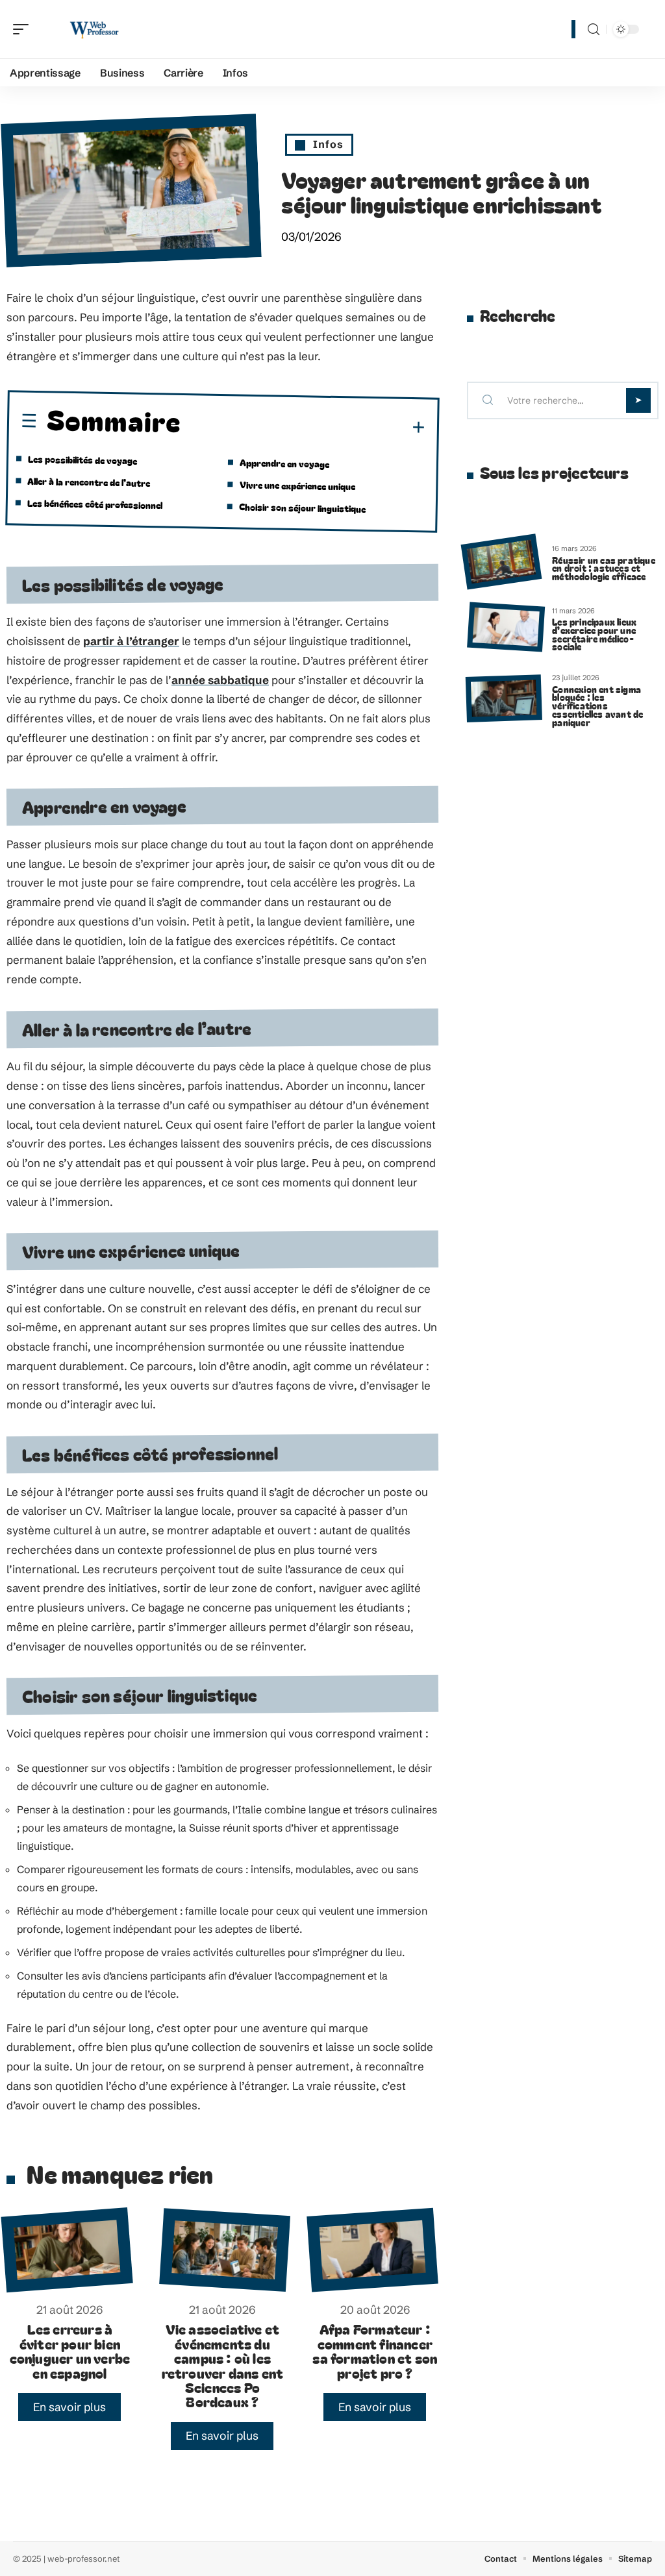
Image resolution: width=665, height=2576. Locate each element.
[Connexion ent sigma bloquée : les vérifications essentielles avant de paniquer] (504, 699)
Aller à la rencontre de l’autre (89, 482)
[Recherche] (594, 30)
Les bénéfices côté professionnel (95, 504)
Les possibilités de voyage (82, 460)
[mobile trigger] (24, 29)
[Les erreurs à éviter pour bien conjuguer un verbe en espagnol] (67, 2250)
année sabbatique (220, 680)
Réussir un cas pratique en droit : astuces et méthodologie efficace (604, 568)
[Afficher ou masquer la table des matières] (303, 427)
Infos (328, 144)
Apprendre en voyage (284, 463)
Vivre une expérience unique (297, 485)
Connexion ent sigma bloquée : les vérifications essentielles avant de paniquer (597, 705)
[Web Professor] (94, 29)
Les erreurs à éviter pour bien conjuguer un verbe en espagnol (70, 2350)
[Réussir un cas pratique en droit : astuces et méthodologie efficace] (501, 561)
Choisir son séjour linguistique (302, 507)
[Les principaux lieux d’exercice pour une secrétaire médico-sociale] (506, 627)
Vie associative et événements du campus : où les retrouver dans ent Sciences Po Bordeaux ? (223, 2365)
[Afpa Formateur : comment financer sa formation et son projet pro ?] (372, 2250)
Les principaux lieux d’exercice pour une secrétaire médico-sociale (594, 634)
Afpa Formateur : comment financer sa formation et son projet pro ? (375, 2350)
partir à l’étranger (131, 641)
